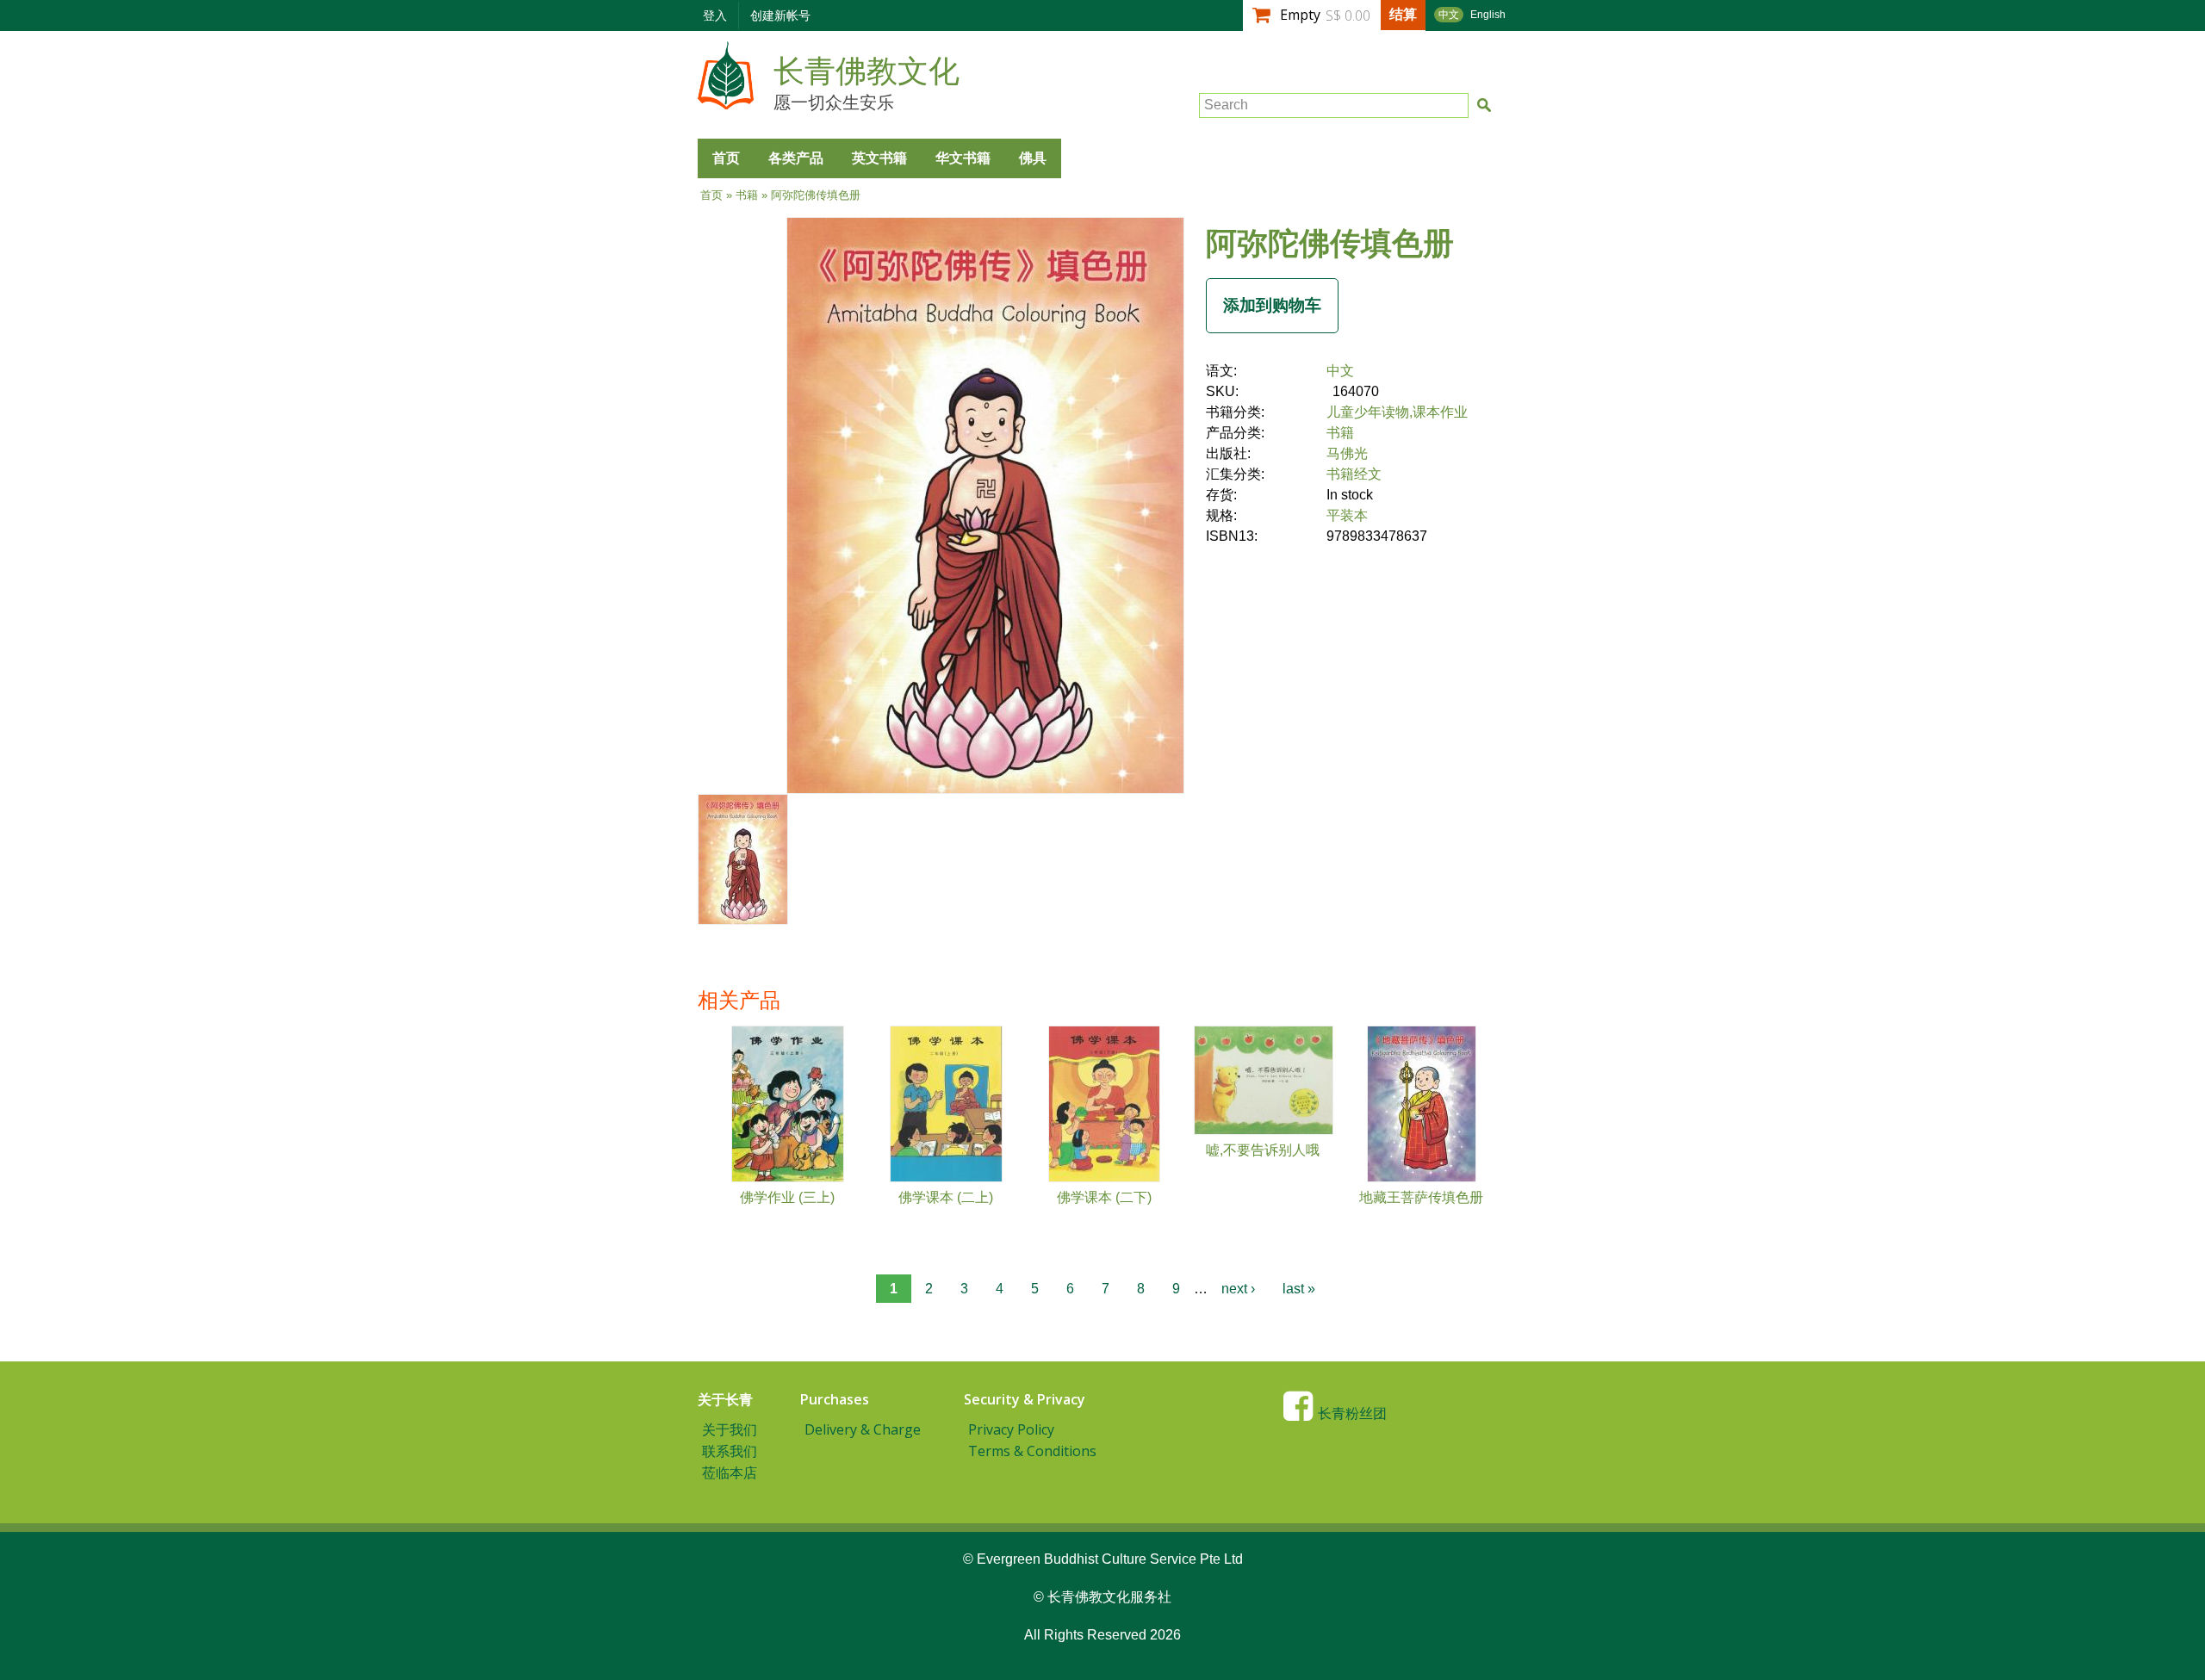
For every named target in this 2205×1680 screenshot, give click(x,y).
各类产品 (796, 158)
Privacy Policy (1011, 1429)
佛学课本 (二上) (946, 1197)
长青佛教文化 (866, 71)
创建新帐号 (780, 15)
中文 (1449, 15)
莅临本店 (730, 1472)
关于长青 (725, 1399)
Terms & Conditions (1032, 1451)
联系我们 (730, 1451)
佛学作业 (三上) (787, 1197)
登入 (715, 15)
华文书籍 (963, 158)
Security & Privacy (1025, 1399)
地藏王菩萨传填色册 (1421, 1197)
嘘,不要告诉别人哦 (1263, 1150)
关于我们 (730, 1429)
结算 (1403, 14)
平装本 (1347, 515)
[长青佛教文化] (726, 101)
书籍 (747, 195)
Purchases (835, 1399)
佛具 (1033, 158)
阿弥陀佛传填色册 (1330, 242)
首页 (726, 158)
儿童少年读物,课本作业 (1397, 412)
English (1488, 15)
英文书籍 (879, 158)
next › (1238, 1289)
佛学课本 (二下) (1104, 1197)
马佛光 (1347, 453)
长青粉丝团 (1352, 1413)
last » (1299, 1289)
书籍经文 (1354, 474)
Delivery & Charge (863, 1429)
